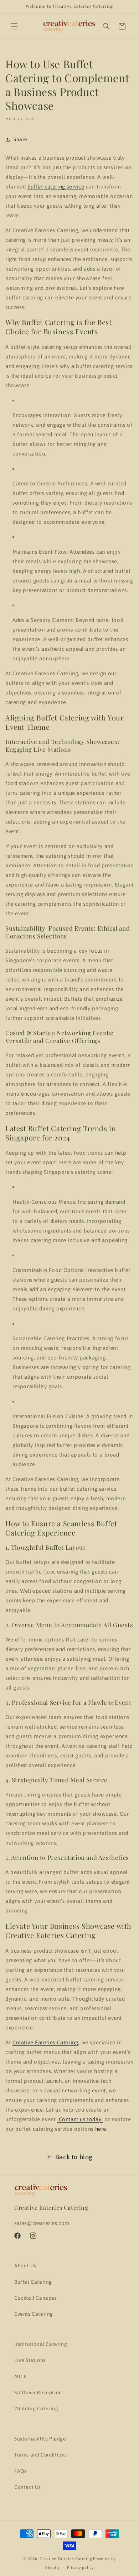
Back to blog (74, 2157)
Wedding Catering (36, 2409)
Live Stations (30, 2360)
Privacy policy (80, 2567)
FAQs (20, 2471)
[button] (14, 26)
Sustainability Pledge (40, 2439)
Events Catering (34, 2314)
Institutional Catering (41, 2344)
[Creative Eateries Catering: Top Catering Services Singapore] (69, 26)
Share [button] (20, 139)
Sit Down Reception (38, 2393)
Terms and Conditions (41, 2455)
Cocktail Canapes (36, 2298)
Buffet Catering (33, 2282)
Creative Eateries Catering (66, 2559)
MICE (20, 2377)
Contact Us (28, 2487)
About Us (25, 2266)
